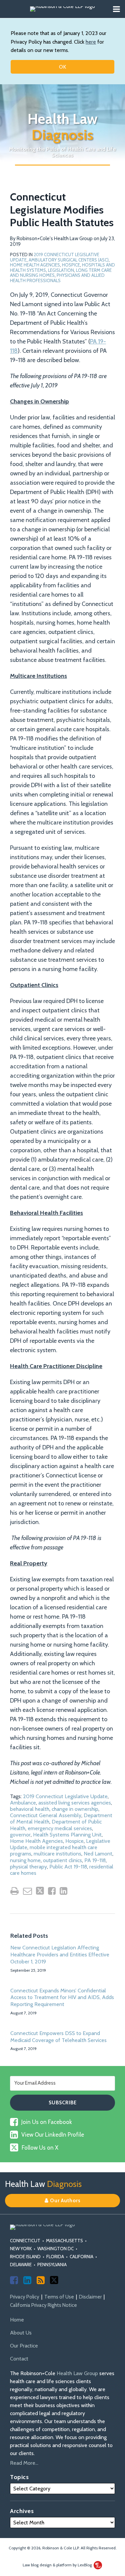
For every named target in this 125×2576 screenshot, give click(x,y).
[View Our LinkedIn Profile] (27, 2280)
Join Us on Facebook (47, 2122)
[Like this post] (52, 1891)
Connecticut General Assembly (46, 1815)
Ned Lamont (98, 1854)
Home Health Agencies (35, 265)
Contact (19, 2359)
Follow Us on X (40, 2148)
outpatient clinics (62, 1860)
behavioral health (30, 1809)
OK (62, 67)
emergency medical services (60, 1828)
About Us (21, 2333)
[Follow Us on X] (54, 2280)
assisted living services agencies (75, 1803)
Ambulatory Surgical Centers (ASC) (69, 260)
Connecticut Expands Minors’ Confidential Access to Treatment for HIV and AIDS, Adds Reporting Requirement (62, 1998)
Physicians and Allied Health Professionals (57, 278)
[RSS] (41, 2280)
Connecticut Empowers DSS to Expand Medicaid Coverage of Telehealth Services (58, 2037)
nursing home (25, 1860)
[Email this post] (27, 1891)
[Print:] (14, 1891)
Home (17, 2320)
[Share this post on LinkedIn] (63, 1891)
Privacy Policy (25, 2297)
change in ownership (75, 1809)
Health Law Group (77, 2373)
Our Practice (24, 2346)
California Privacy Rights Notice (43, 2305)
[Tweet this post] (40, 1891)
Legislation (61, 270)
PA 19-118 (95, 1860)
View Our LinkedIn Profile (53, 2135)
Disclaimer (90, 2297)
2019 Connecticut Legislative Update (65, 1796)
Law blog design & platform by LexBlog (58, 2565)
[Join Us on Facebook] (14, 2280)
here (91, 42)
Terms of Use (59, 2297)
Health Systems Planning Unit (67, 1835)
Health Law (63, 127)
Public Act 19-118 (68, 1867)
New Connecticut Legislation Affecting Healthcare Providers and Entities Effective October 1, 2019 (60, 1955)
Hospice (71, 265)
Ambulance (23, 1803)
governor (20, 1835)
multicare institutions (57, 1854)
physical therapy (28, 1867)
